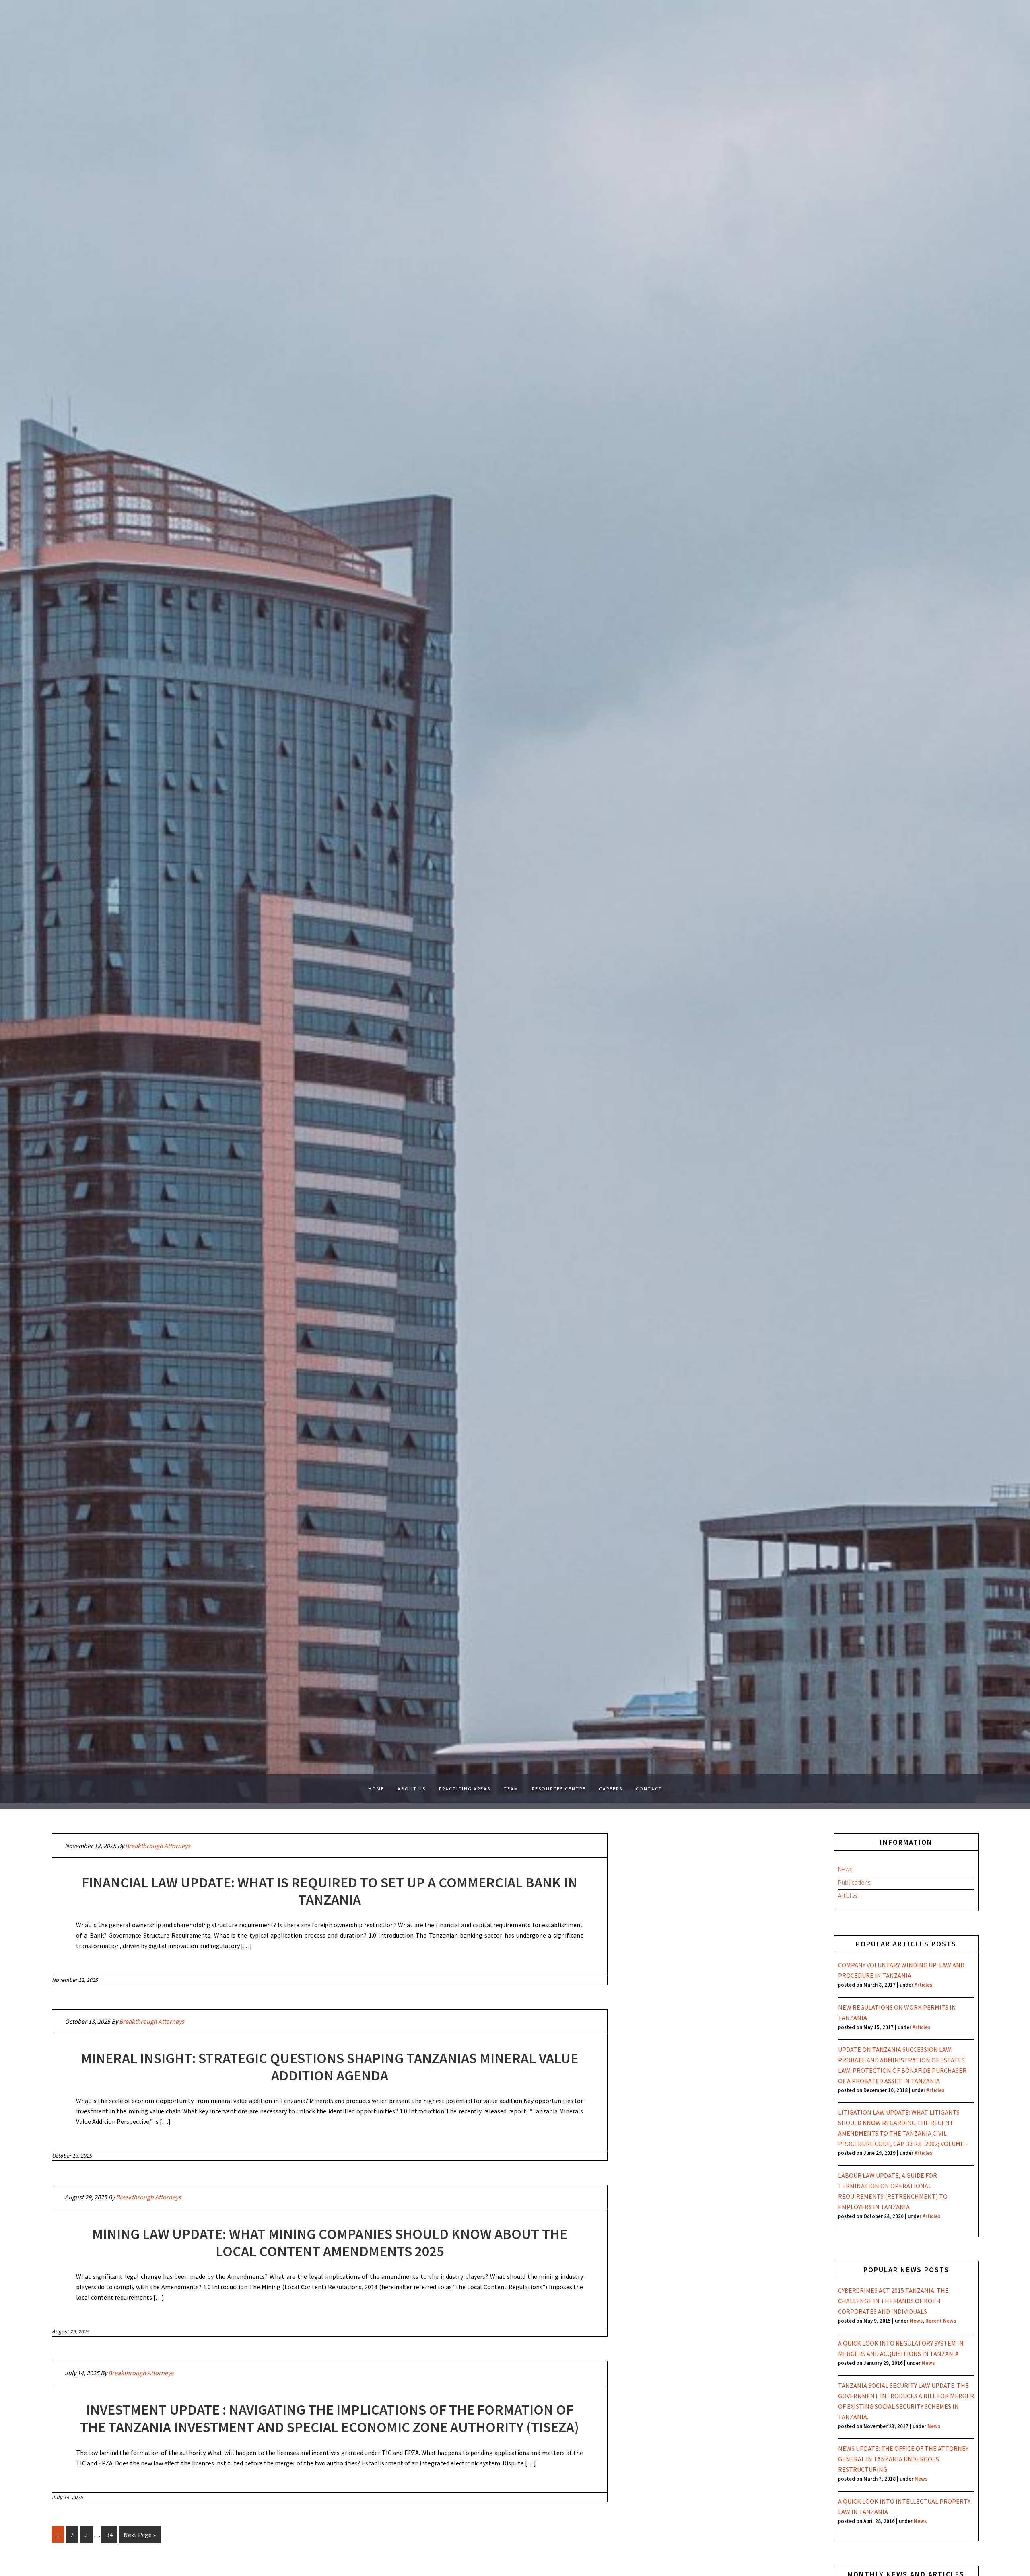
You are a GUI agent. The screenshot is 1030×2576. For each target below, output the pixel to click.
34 (109, 2535)
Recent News (941, 2321)
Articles (848, 1895)
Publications (854, 1882)
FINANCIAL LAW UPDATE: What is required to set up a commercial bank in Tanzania (330, 1891)
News (845, 1869)
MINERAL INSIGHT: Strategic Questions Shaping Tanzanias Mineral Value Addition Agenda (330, 2067)
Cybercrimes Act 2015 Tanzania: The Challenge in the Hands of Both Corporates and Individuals (893, 2301)
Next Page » (140, 2535)
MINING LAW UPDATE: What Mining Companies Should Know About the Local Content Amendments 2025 (330, 2243)
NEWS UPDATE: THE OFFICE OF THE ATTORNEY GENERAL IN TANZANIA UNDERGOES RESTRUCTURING (903, 2459)
